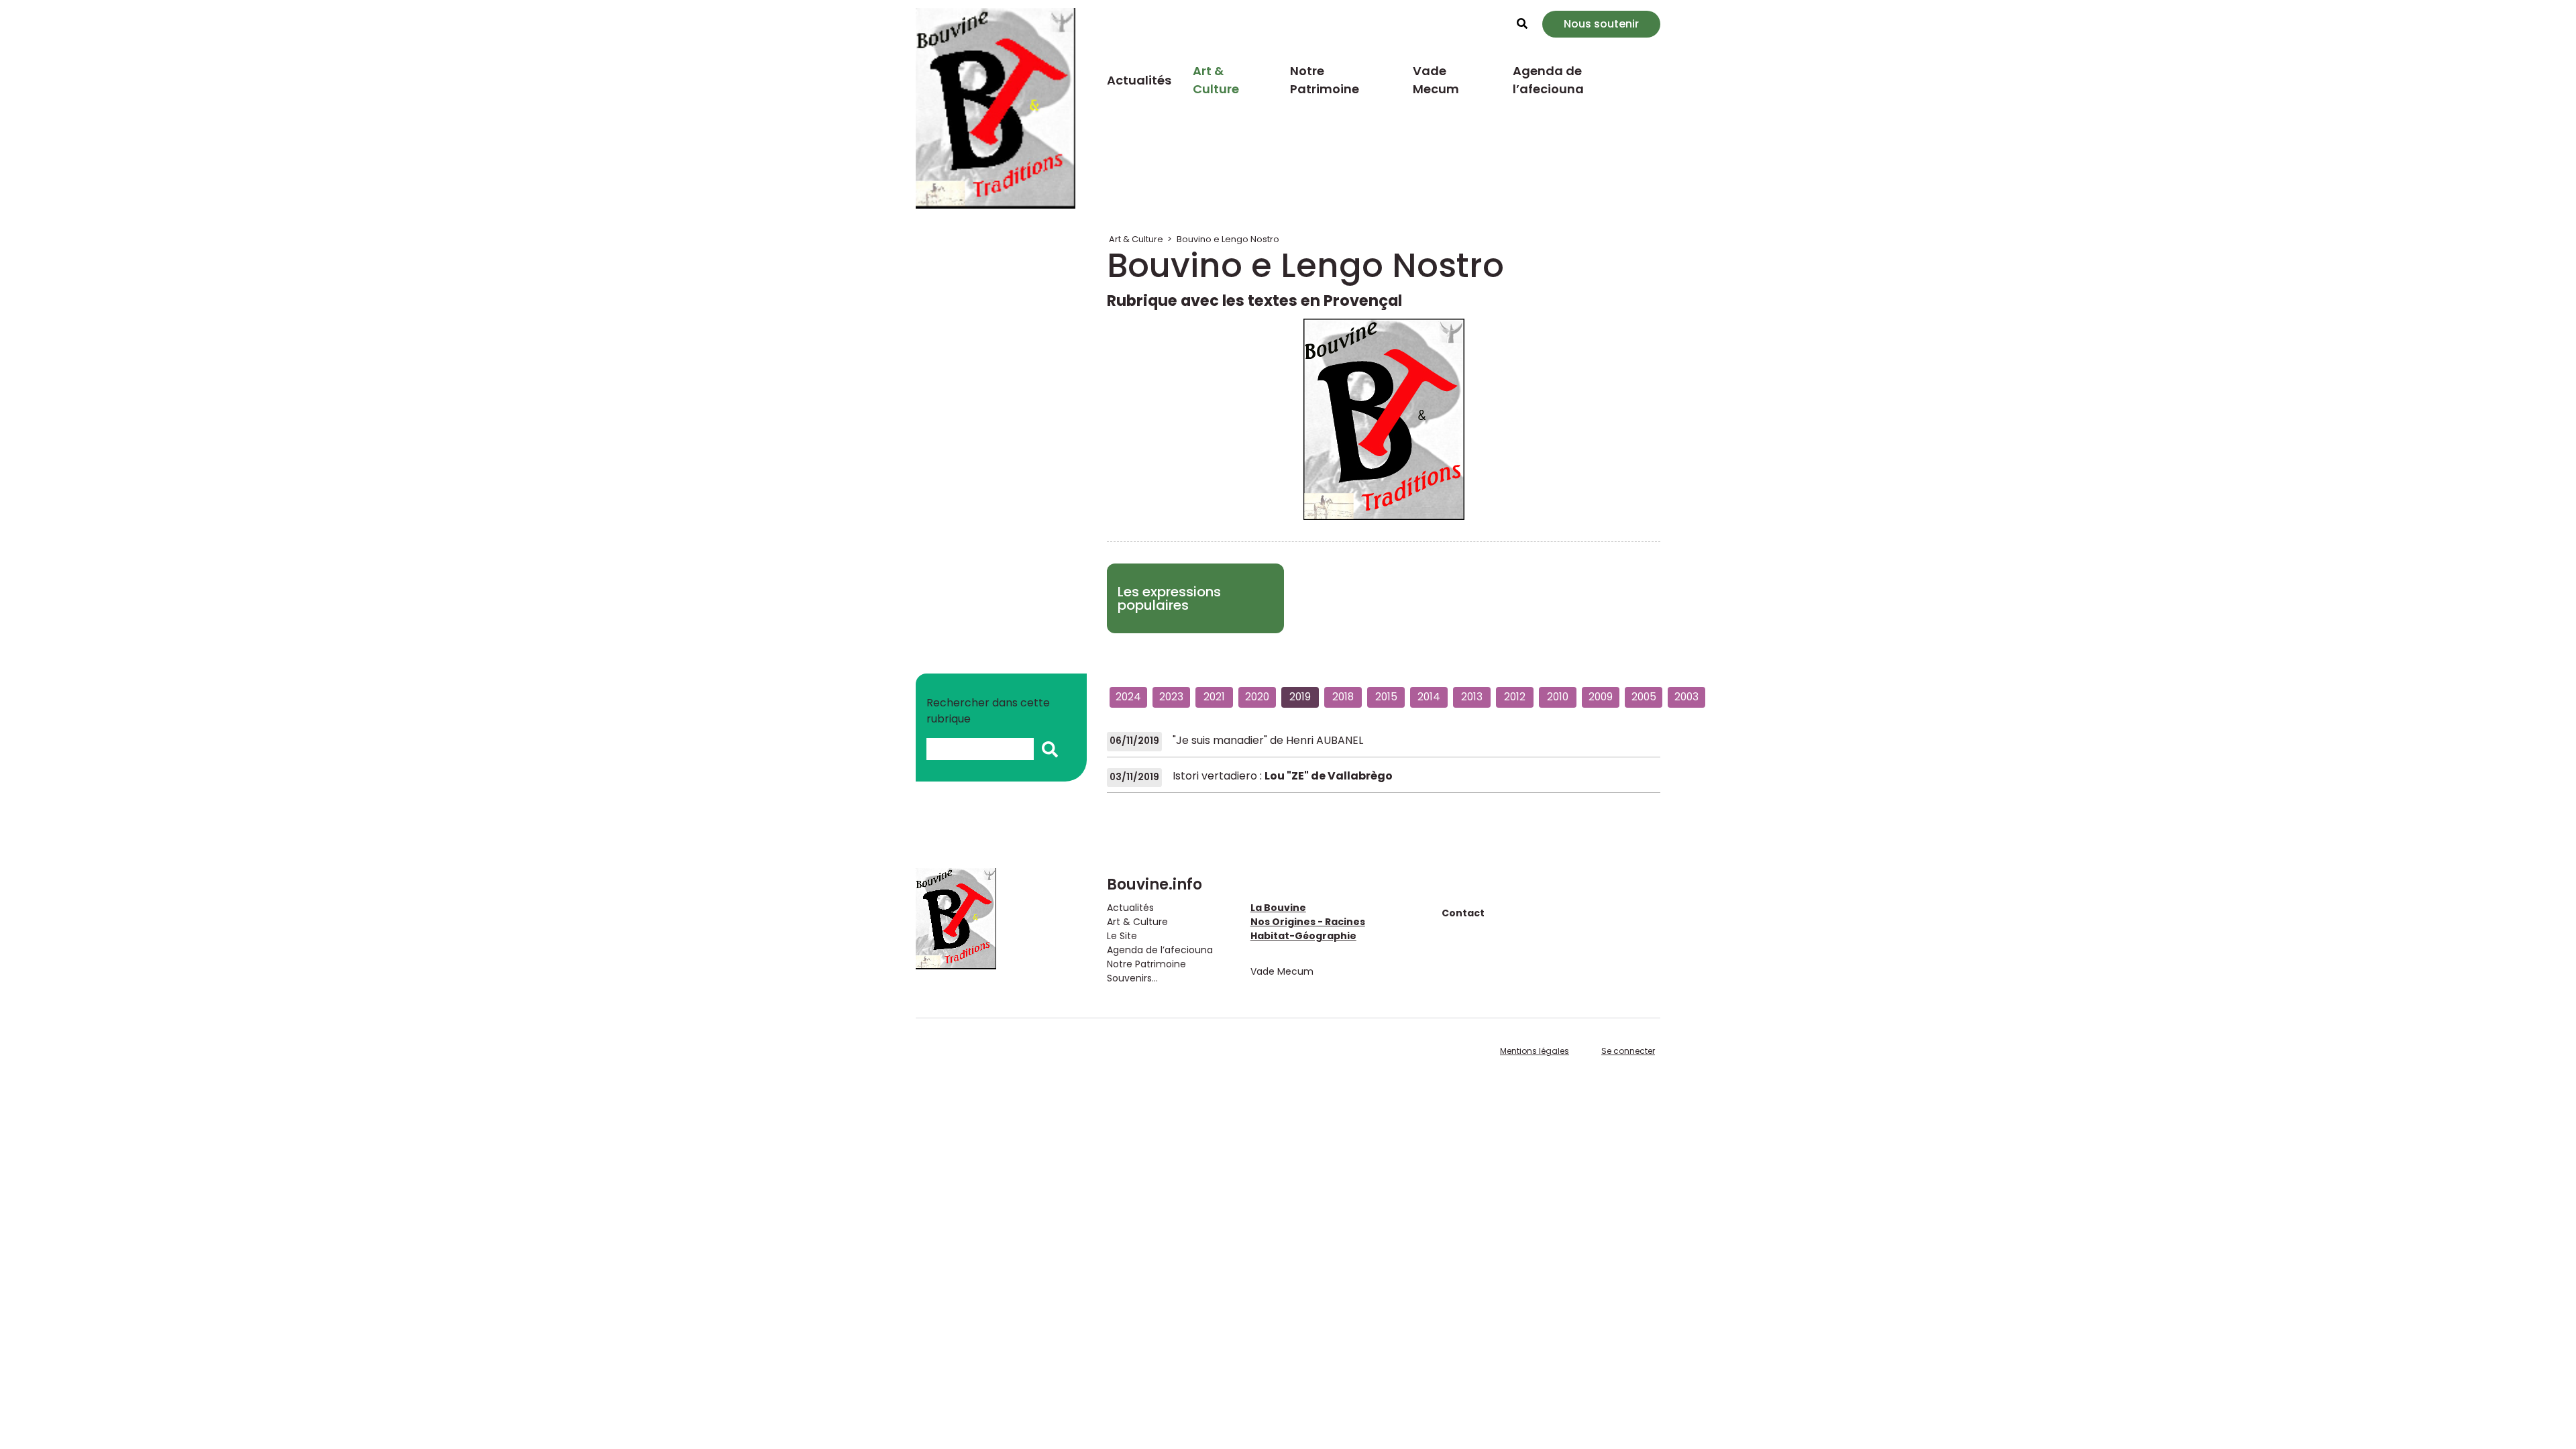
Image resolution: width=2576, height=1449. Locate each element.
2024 (1128, 697)
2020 (1257, 697)
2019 (1300, 697)
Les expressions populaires (1169, 598)
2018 (1343, 697)
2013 (1472, 697)
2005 (1644, 697)
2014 (1429, 697)
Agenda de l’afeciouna (1548, 80)
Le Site (1122, 936)
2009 (1601, 697)
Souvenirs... (1132, 978)
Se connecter (1628, 1051)
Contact (1463, 913)
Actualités (1139, 80)
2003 (1686, 697)
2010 (1558, 697)
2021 (1214, 697)
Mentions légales (1535, 1051)
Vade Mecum (1436, 80)
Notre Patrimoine (1325, 80)
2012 (1515, 697)
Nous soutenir (1601, 24)
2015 (1386, 697)
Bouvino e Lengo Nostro (1228, 239)
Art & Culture (1216, 80)
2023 (1171, 697)
